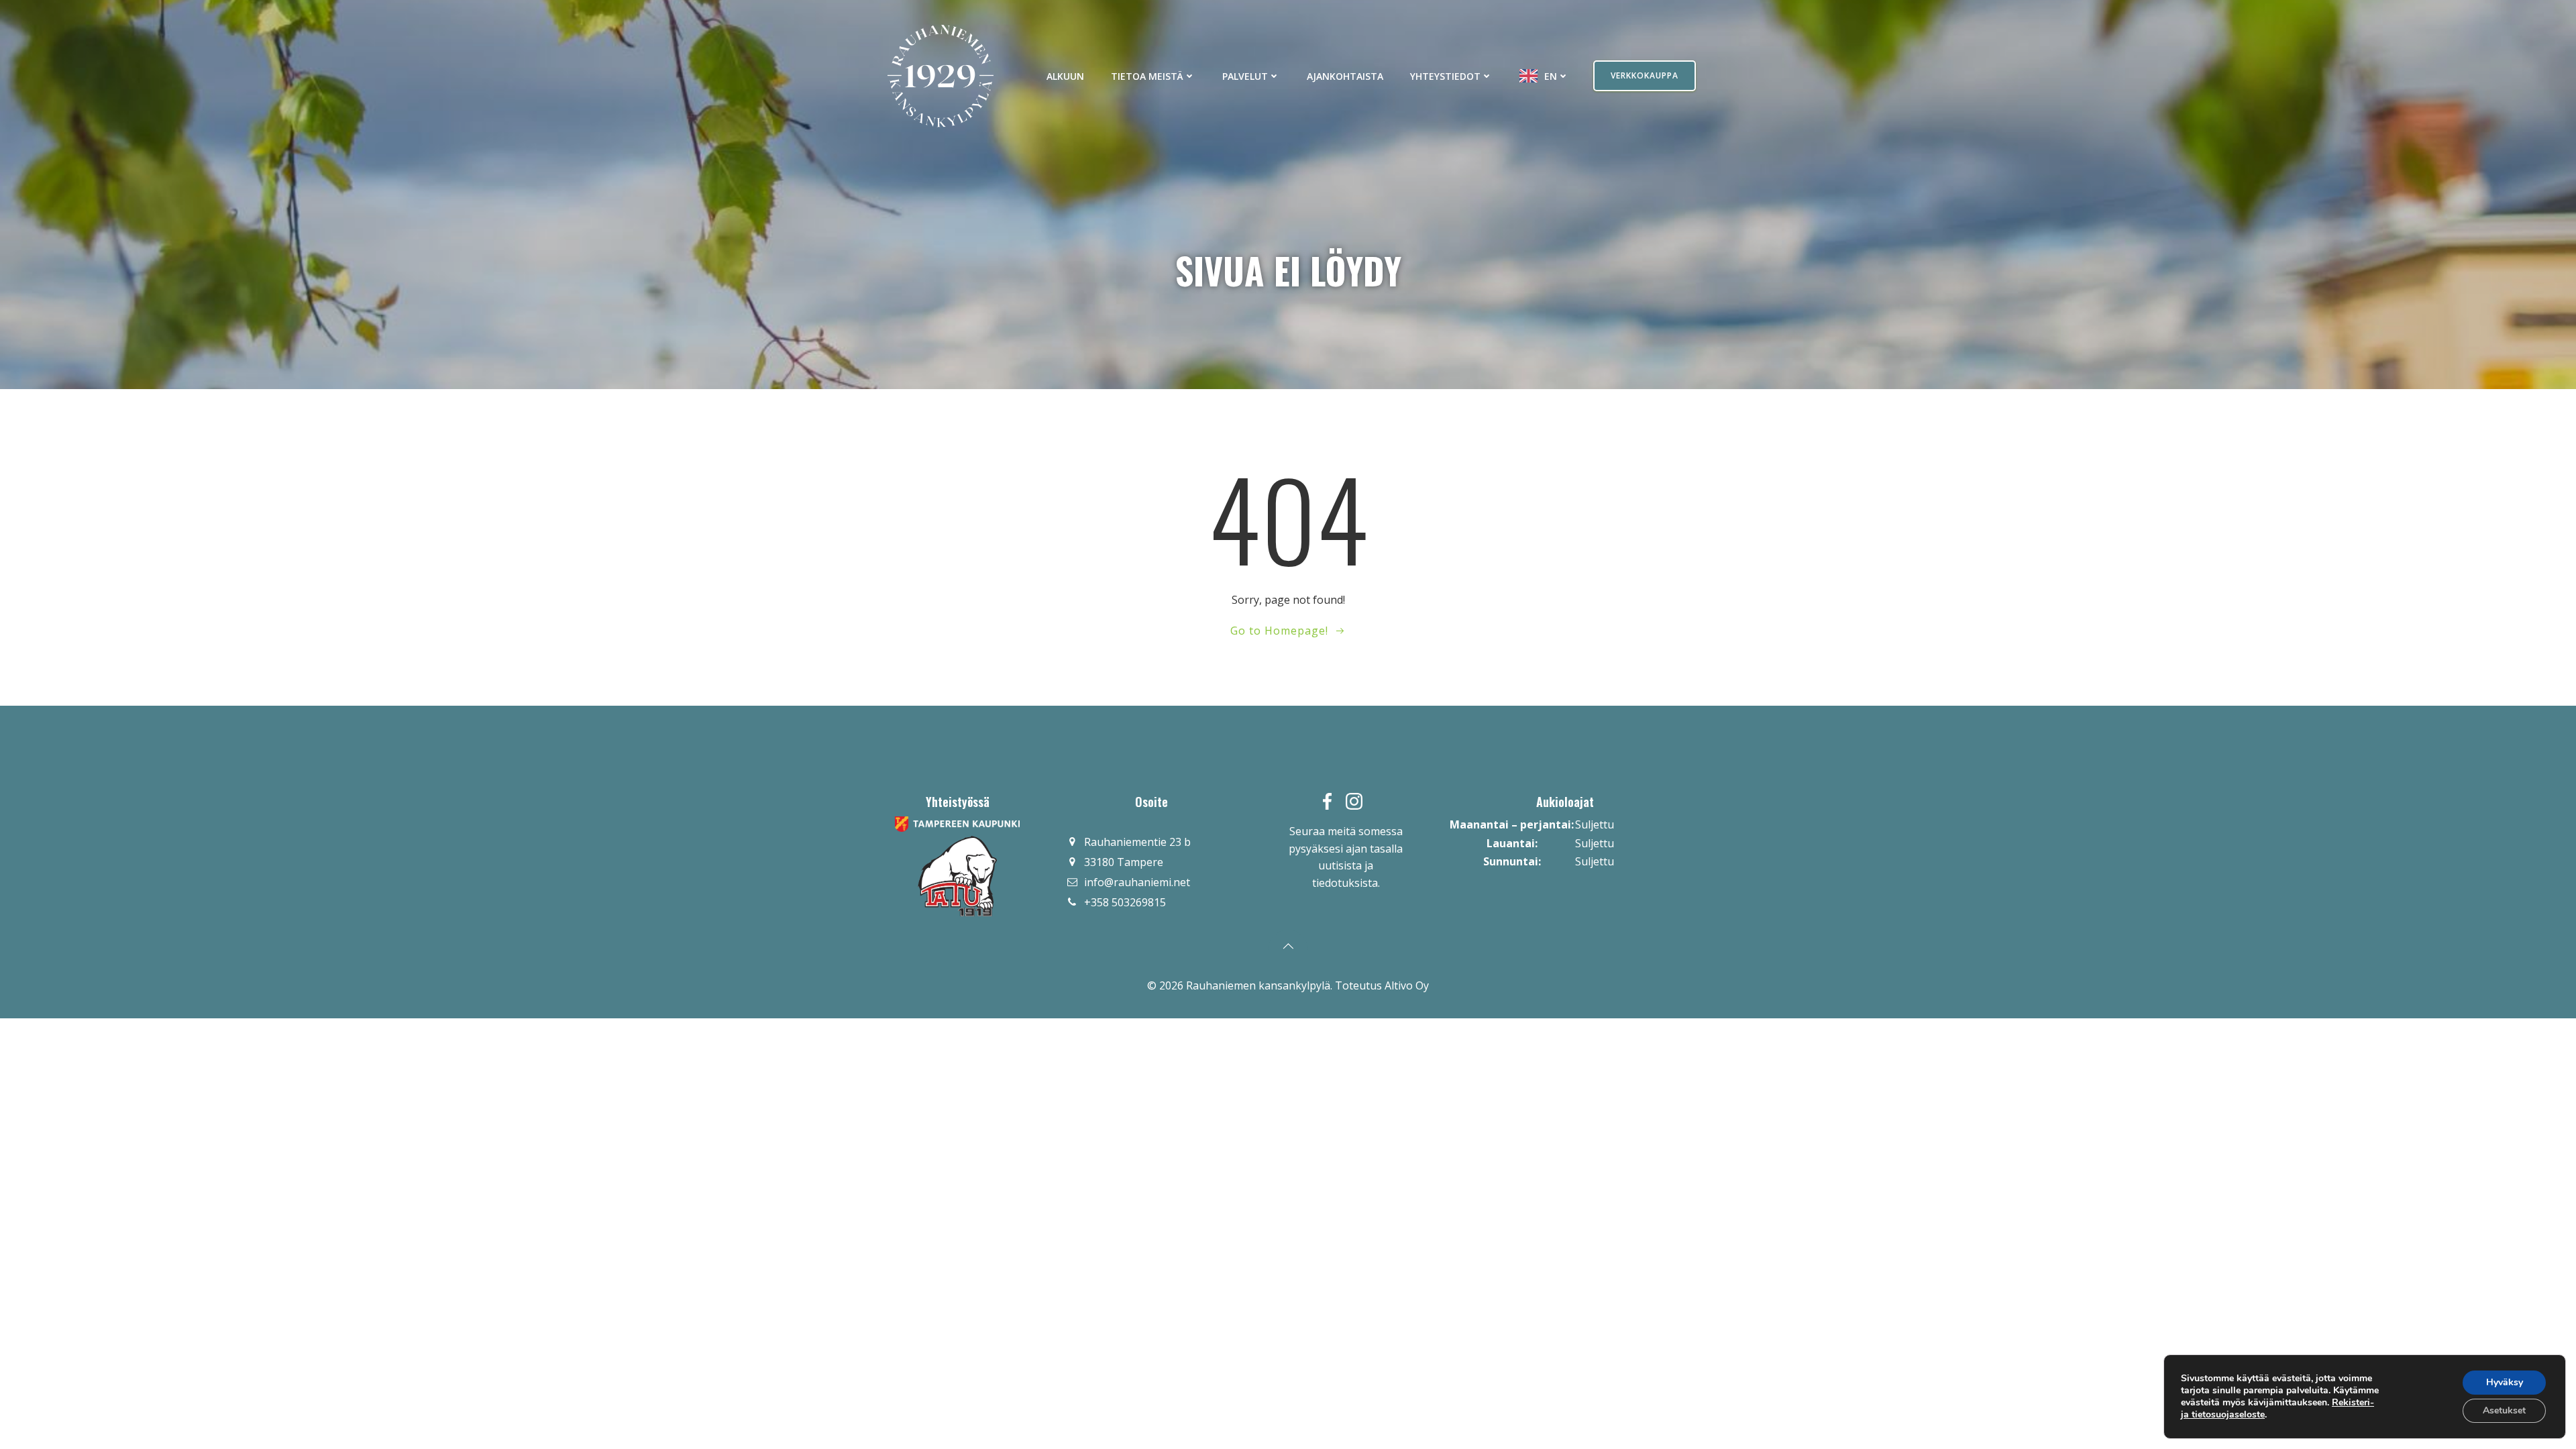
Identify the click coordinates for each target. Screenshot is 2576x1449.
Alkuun (1065, 76)
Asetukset (2504, 1410)
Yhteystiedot (1445, 76)
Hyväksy (2505, 1382)
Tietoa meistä (1147, 76)
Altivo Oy (1407, 985)
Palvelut (1245, 76)
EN (1551, 76)
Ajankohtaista (1345, 76)
